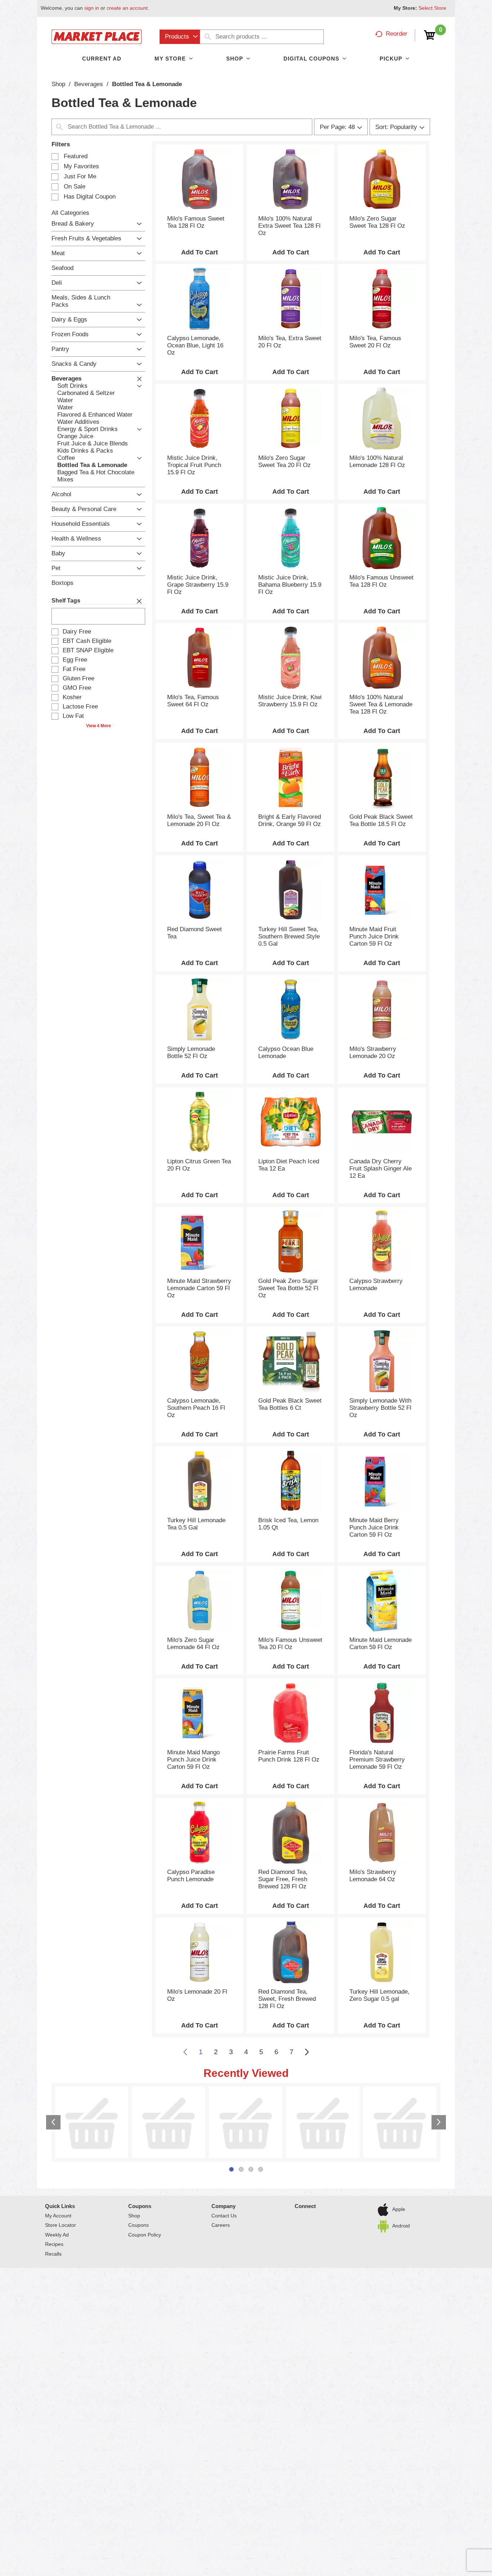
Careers (221, 2111)
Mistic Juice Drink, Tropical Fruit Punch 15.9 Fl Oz (194, 465)
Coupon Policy (145, 2120)
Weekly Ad (57, 2120)
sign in (92, 8)
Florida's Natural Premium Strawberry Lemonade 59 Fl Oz (377, 1760)
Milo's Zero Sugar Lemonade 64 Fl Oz (193, 1644)
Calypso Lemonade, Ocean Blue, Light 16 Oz (195, 345)
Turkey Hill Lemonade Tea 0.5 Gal (196, 1524)
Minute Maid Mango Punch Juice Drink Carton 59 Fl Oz (193, 1760)
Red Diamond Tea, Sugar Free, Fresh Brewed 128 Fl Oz (283, 1879)
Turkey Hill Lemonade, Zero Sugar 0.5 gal (379, 1995)
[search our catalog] (208, 37)
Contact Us (224, 2101)
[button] (137, 224)
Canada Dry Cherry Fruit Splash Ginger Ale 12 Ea (381, 1169)
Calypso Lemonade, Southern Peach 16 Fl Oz (196, 1408)
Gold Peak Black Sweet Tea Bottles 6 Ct (290, 1404)
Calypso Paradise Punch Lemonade (191, 1876)
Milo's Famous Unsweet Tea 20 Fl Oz (290, 1644)
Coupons (140, 2092)
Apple (399, 2095)
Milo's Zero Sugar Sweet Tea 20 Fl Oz (285, 461)
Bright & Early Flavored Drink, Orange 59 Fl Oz (290, 820)
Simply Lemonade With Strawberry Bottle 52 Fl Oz (380, 1408)
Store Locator (61, 2111)
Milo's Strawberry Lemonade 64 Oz (373, 1876)
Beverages (89, 84)
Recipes (54, 2130)
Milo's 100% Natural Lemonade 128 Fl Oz (377, 461)
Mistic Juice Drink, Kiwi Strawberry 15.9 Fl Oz (290, 701)
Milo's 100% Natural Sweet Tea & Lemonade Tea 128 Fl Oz (381, 704)
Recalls (53, 2140)
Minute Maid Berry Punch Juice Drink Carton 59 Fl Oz (374, 1527)
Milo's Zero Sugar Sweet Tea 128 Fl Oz (377, 222)
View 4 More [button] (99, 726)
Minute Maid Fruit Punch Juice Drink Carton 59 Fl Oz (374, 936)
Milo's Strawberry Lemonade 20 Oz (373, 1052)
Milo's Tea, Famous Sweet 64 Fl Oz (193, 701)
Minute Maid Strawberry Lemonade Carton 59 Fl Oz (199, 1288)
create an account (127, 8)
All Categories (70, 213)
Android (401, 2111)
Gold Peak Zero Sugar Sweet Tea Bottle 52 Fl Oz (288, 1288)
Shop (58, 84)
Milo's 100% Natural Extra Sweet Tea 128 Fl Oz (289, 226)
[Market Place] (97, 36)
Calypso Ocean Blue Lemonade (286, 1052)
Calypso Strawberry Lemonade (376, 1285)
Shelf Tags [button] (66, 601)
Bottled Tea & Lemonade (147, 84)
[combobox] (180, 37)
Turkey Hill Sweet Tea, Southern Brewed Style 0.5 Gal (289, 936)
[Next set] (307, 2052)
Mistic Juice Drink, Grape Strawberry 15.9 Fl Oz (198, 585)
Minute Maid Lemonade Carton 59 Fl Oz (381, 1644)
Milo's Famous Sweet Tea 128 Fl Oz (196, 222)
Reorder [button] (397, 34)
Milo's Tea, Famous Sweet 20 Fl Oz (375, 342)
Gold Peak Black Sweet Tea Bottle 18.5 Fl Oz (381, 820)
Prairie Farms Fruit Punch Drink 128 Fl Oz (289, 1756)
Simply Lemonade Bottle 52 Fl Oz (191, 1052)
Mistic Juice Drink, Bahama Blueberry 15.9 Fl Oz (290, 585)
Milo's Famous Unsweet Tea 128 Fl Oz (381, 581)
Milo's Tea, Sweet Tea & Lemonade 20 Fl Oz (199, 820)
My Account (58, 2101)
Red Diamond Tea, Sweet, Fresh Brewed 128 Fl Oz (287, 1999)
